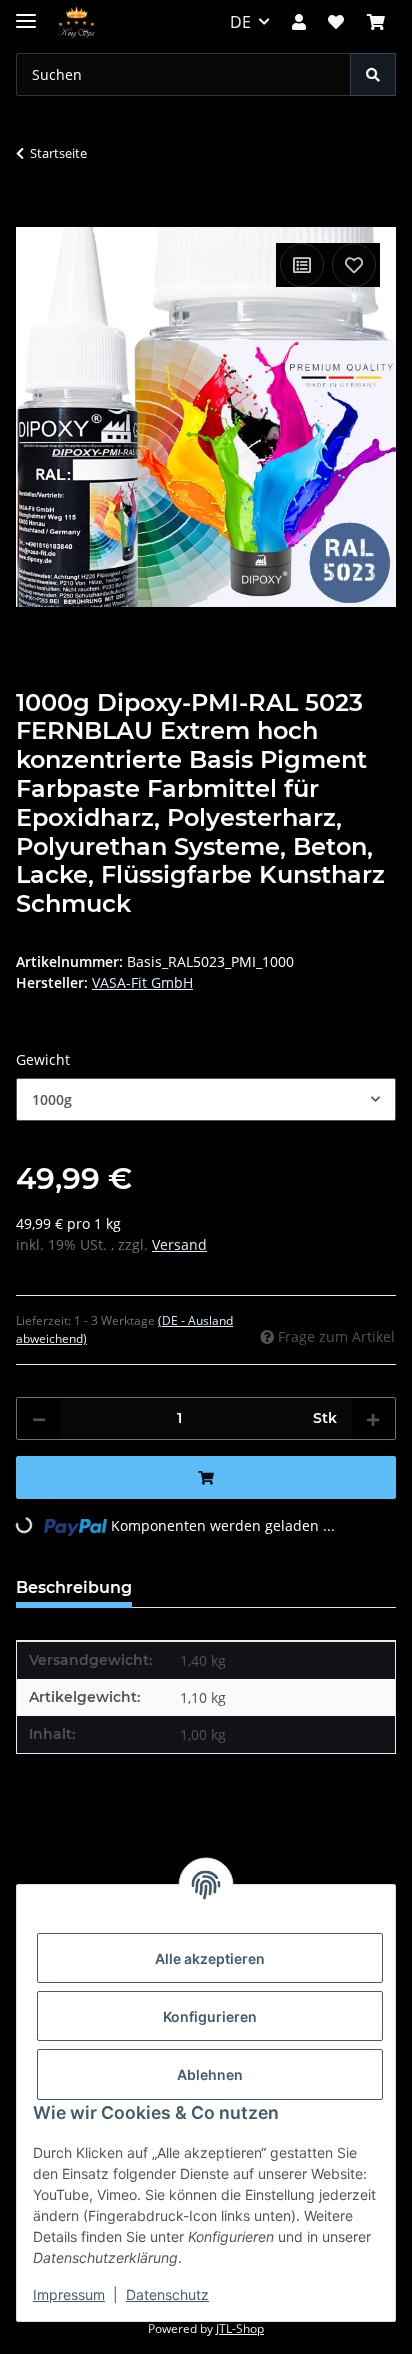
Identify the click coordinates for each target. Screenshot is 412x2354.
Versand (179, 1244)
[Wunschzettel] (336, 22)
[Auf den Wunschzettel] (354, 265)
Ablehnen (210, 2074)
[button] (299, 22)
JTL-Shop (240, 2328)
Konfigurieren (210, 2016)
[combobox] (206, 1099)
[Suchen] (373, 74)
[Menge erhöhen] (373, 1418)
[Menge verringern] (39, 1418)
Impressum (69, 2294)
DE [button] (240, 22)
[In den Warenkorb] (32, 216)
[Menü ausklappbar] (26, 12)
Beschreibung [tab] (74, 1587)
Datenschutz (167, 2294)
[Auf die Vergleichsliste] (302, 265)
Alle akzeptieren (210, 1958)
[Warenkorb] (376, 22)
